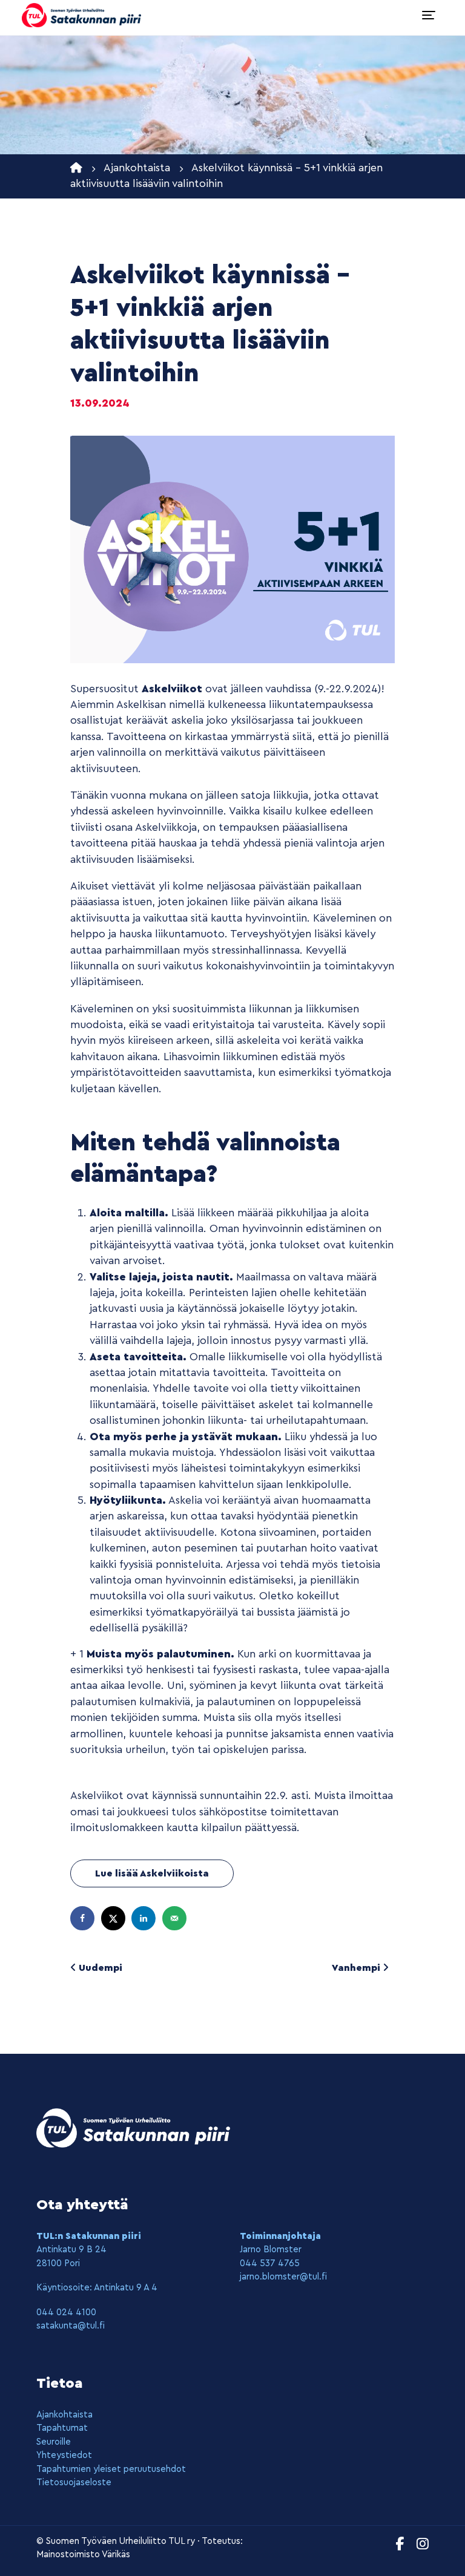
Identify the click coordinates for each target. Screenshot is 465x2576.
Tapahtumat (62, 2428)
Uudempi (99, 1968)
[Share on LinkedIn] (143, 1918)
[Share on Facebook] (82, 1918)
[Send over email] (174, 1918)
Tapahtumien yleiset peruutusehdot (111, 2469)
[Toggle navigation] (429, 15)
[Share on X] (113, 1918)
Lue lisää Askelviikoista (152, 1873)
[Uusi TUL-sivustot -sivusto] (81, 15)
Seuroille (54, 2442)
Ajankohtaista (64, 2415)
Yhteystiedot (64, 2455)
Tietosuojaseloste (74, 2483)
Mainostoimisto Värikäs (83, 2555)
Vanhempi (357, 1968)
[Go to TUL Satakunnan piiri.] (76, 168)
